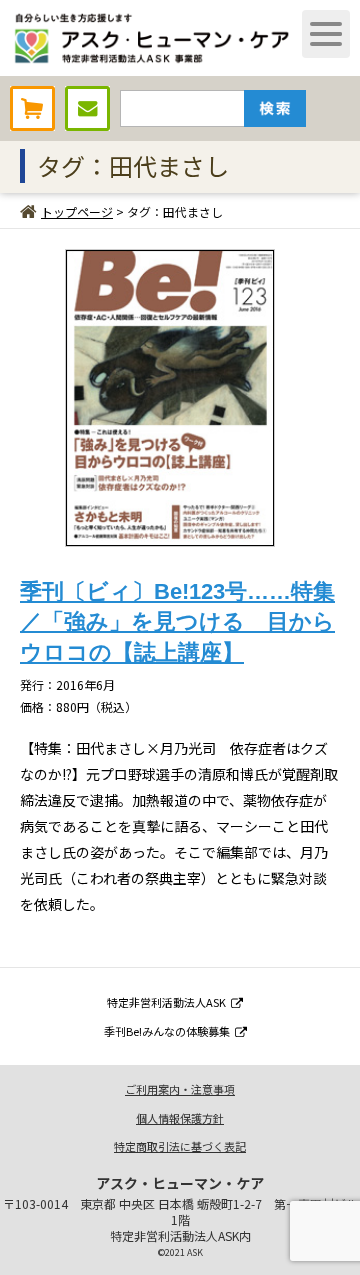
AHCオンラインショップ (32, 108)
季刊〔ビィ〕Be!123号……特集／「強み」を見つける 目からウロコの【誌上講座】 (177, 622)
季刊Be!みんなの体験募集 (167, 1031)
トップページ (77, 211)
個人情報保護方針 (180, 1118)
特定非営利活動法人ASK (166, 1002)
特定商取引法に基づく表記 (180, 1146)
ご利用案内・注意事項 (180, 1089)
